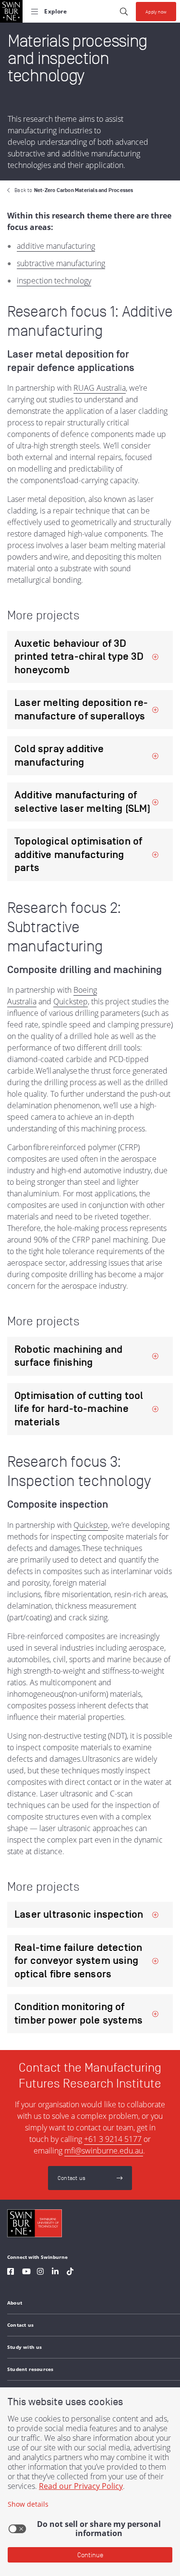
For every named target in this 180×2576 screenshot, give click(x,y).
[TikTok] (70, 2273)
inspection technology (54, 281)
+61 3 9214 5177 (113, 2139)
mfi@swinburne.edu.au (104, 2151)
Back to (74, 190)
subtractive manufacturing (61, 263)
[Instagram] (40, 2273)
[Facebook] (11, 2273)
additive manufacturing (56, 246)
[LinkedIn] (55, 2273)
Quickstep (71, 1001)
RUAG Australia (100, 388)
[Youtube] (26, 2273)
